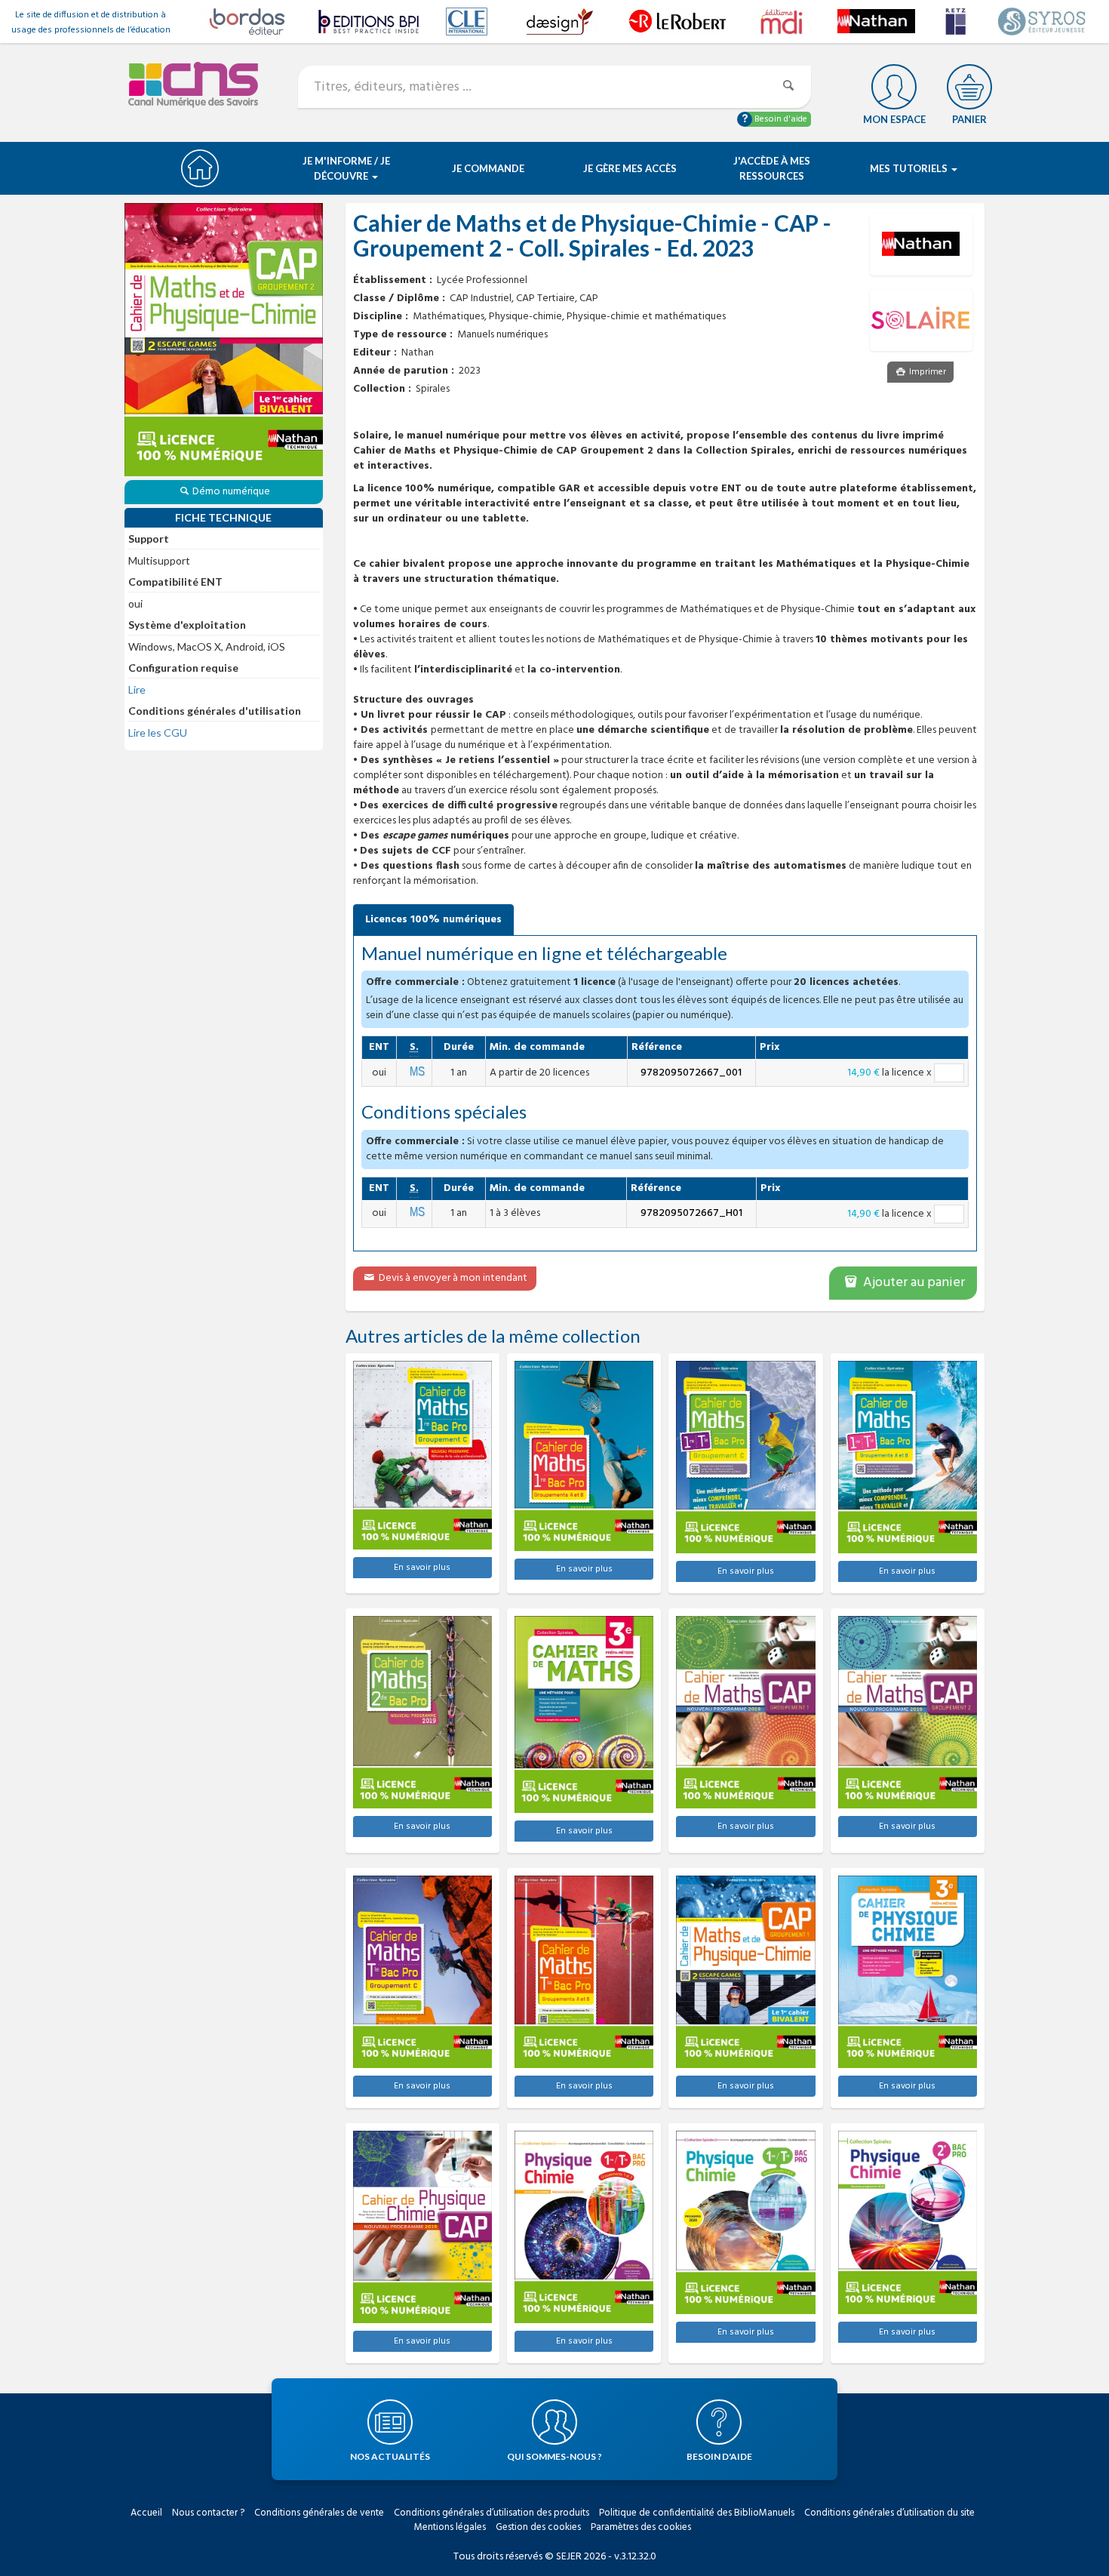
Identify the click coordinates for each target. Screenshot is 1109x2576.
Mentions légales (450, 2527)
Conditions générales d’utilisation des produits (492, 2513)
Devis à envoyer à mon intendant (452, 1278)
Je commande (488, 168)
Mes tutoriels (910, 168)
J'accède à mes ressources (772, 168)
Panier (969, 119)
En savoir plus (422, 1568)
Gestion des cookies (538, 2527)
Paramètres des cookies (641, 2527)
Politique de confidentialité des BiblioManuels (697, 2513)
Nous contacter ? (208, 2513)
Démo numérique (231, 492)
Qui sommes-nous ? (554, 2456)
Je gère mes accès (630, 168)
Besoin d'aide (780, 119)
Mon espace (894, 119)
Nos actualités (390, 2456)
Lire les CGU (158, 732)
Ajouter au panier (912, 1283)
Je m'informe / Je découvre (346, 168)
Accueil (146, 2513)
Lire (137, 689)
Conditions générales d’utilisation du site (889, 2513)
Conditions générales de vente (319, 2513)
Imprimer (926, 372)
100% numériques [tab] (433, 920)
